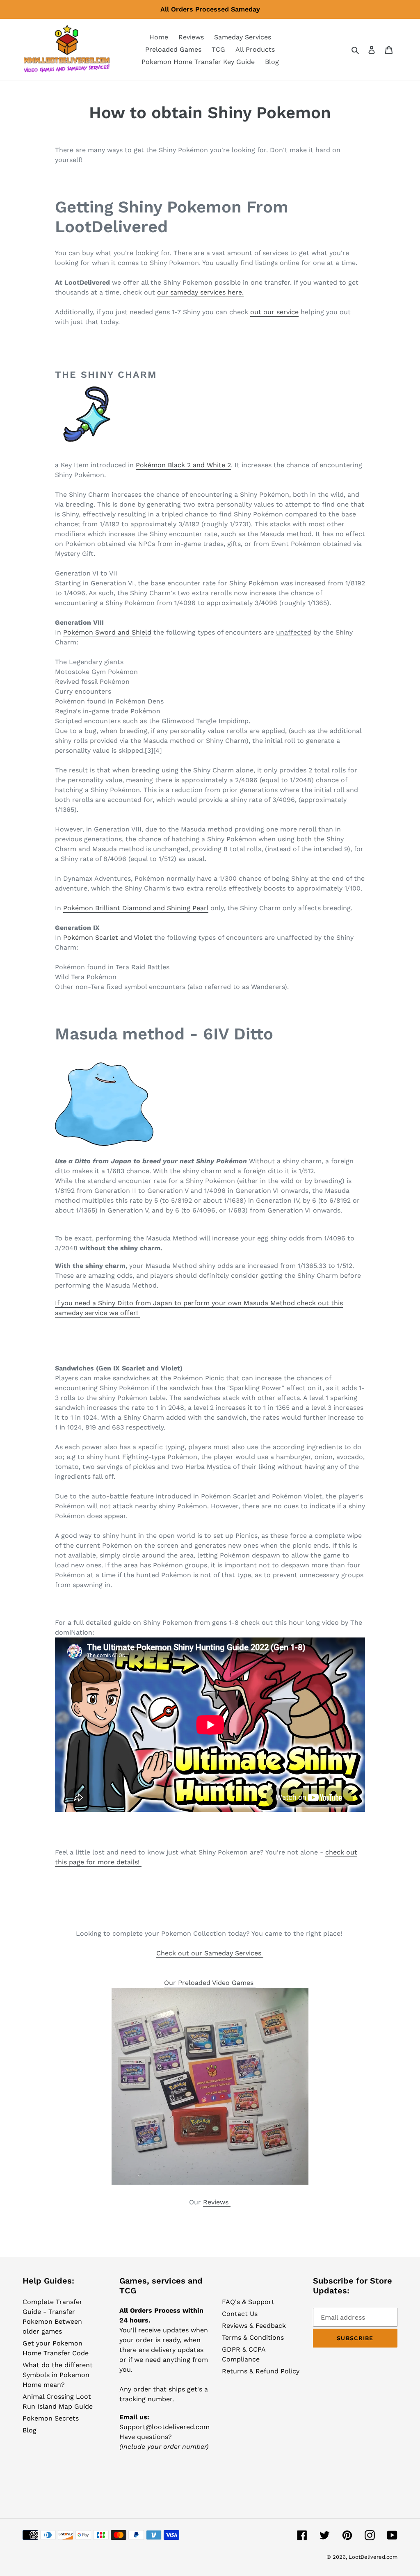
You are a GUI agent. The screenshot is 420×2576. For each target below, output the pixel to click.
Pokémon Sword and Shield (107, 632)
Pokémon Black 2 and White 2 (183, 465)
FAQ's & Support (248, 2302)
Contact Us (240, 2314)
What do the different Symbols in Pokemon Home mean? (58, 2375)
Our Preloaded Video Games (210, 1983)
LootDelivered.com (373, 2557)
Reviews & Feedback (254, 2326)
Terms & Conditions (253, 2337)
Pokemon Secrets (51, 2418)
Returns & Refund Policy (261, 2371)
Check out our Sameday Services (210, 1953)
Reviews (217, 2202)
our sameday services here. (200, 292)
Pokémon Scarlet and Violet (108, 937)
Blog (30, 2430)
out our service (274, 312)
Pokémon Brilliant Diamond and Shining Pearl (136, 908)
